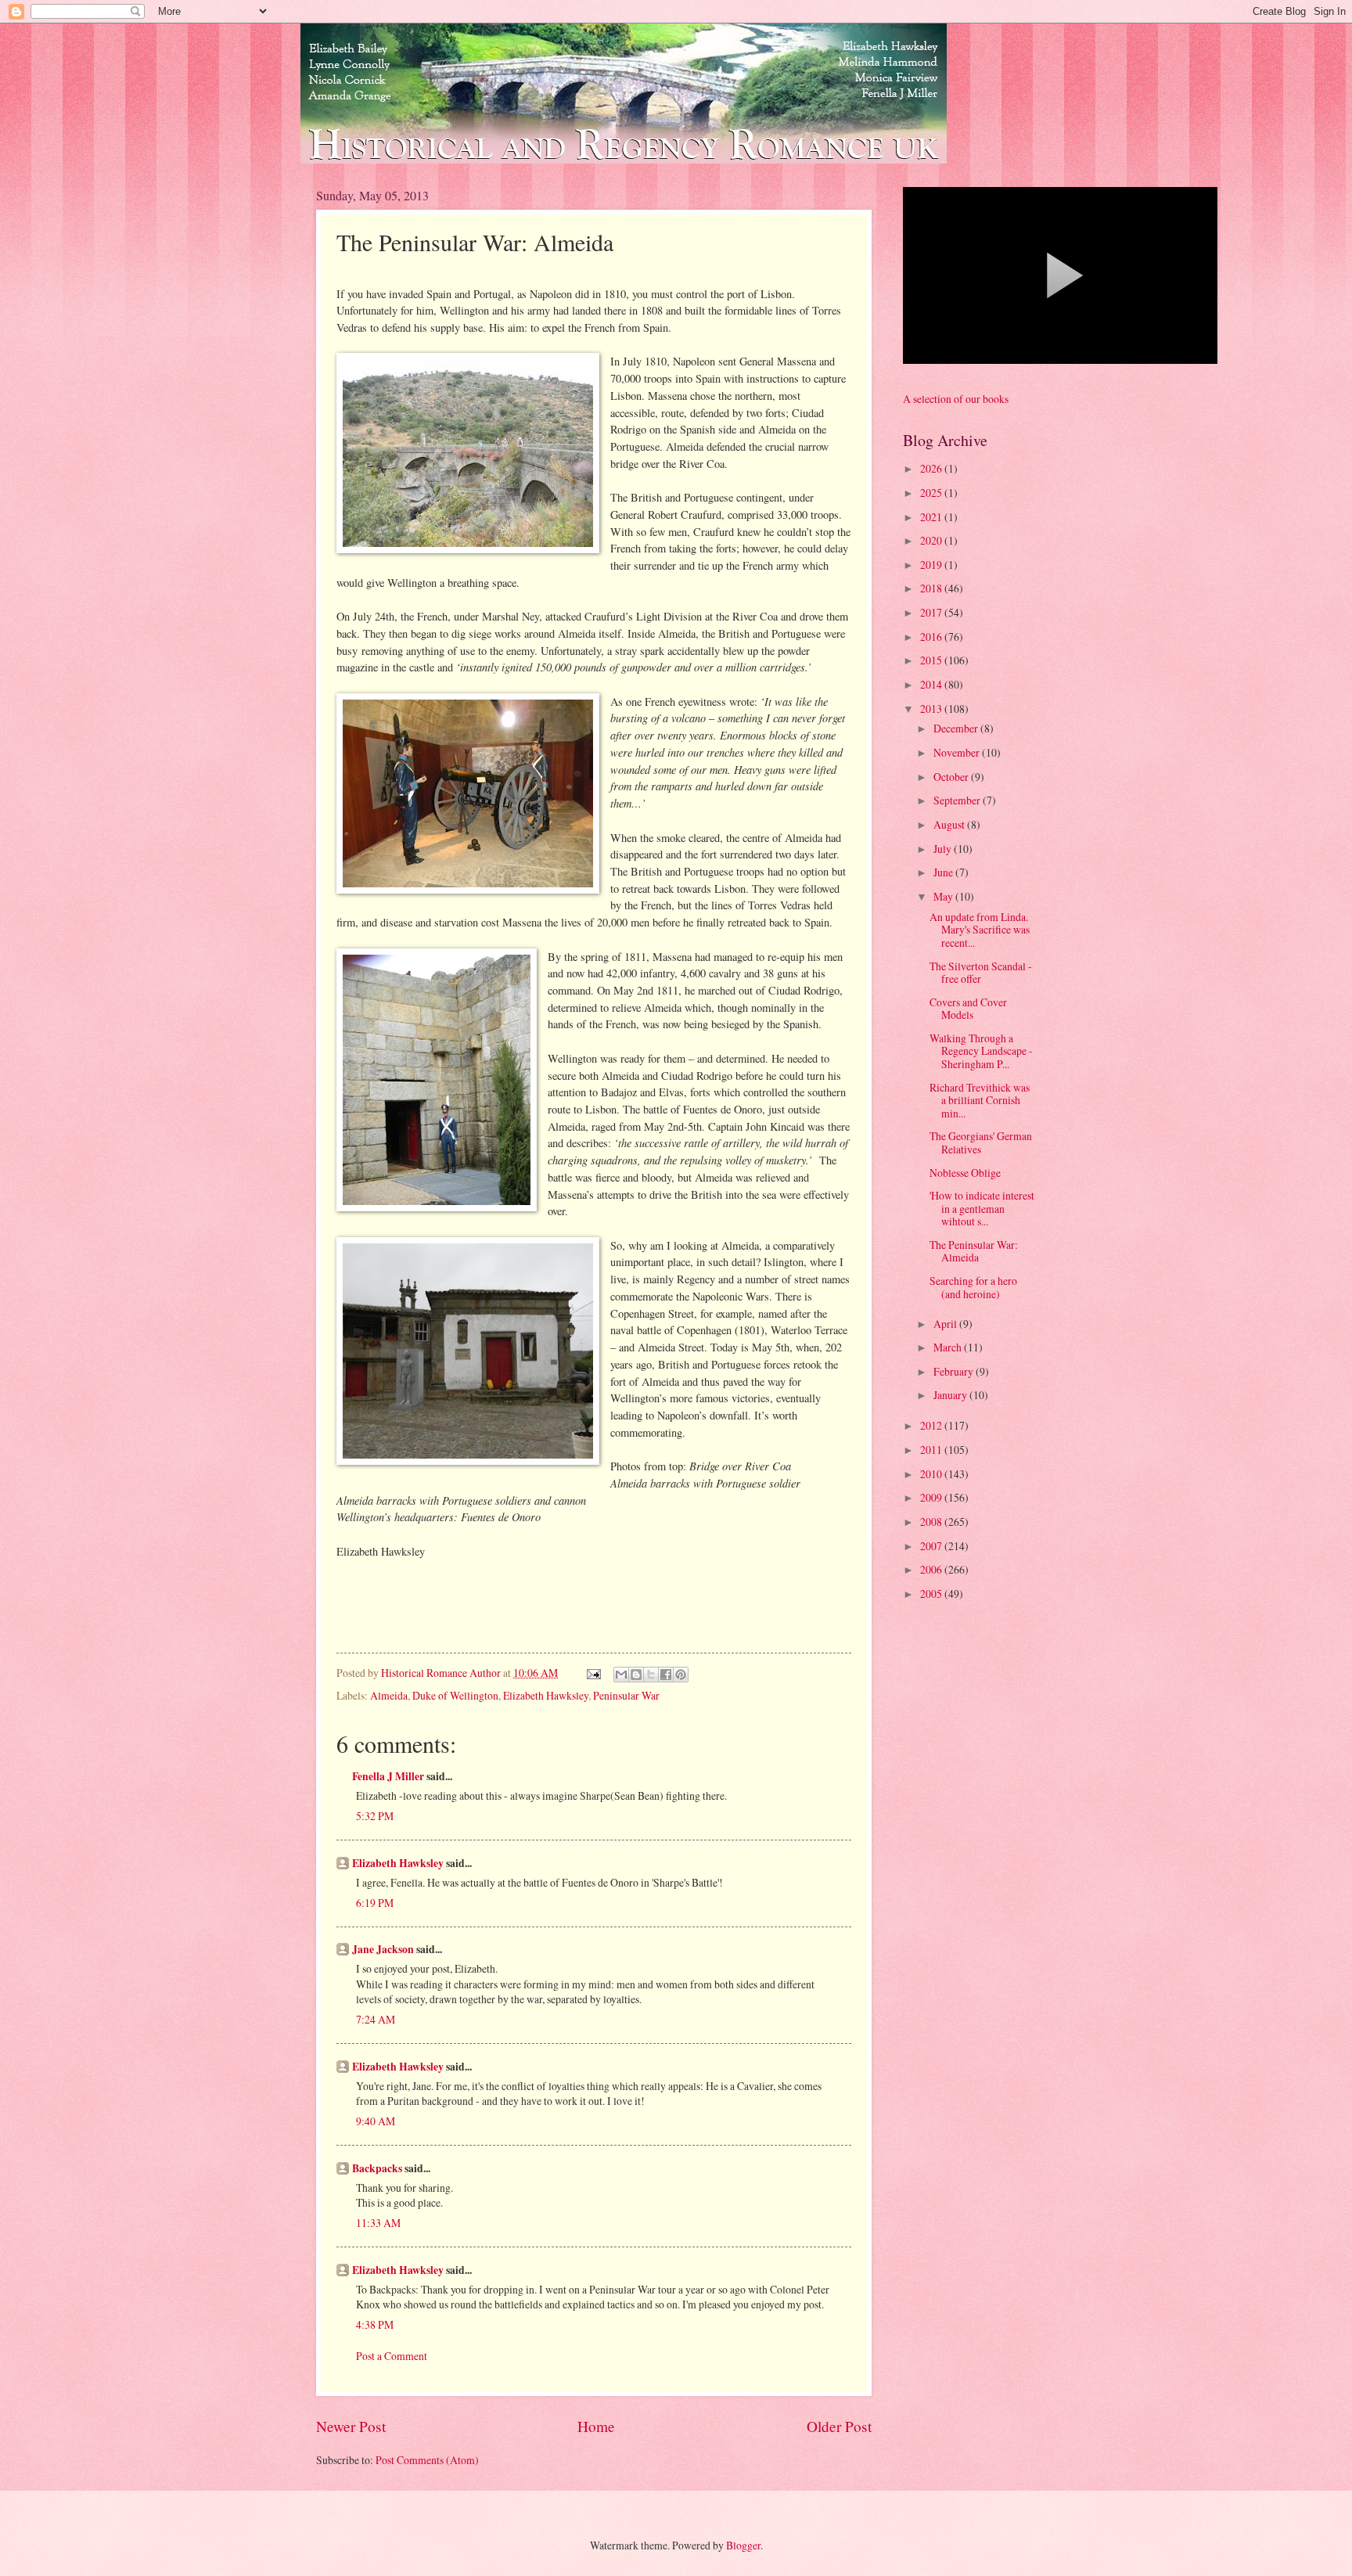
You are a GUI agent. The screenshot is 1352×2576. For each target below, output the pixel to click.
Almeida (389, 1695)
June (944, 872)
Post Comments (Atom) (427, 2460)
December (957, 728)
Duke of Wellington (455, 1695)
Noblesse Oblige (965, 1173)
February (955, 1371)
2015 (932, 660)
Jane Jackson (383, 1949)
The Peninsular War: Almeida (974, 1251)
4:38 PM (375, 2324)
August (950, 824)
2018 (932, 588)
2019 (932, 565)
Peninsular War (626, 1695)
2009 (932, 1497)
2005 (932, 1594)
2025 (932, 493)
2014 (932, 684)
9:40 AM (376, 2121)
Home (596, 2426)
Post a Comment (392, 2356)
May (944, 896)
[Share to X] (651, 1675)
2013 (932, 709)
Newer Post (351, 2426)
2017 (932, 612)
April (946, 1324)
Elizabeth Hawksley (546, 1695)
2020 (932, 540)
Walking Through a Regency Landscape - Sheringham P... (981, 1051)
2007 (932, 1546)
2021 (932, 517)
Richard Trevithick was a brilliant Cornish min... (980, 1100)
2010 (932, 1474)
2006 (932, 1569)
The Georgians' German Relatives (981, 1142)
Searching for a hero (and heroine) (973, 1287)
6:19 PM (375, 1903)
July (944, 849)
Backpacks (377, 2168)
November (958, 752)
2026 (932, 468)
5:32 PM (375, 1816)
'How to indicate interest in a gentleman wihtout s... (982, 1208)
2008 (932, 1522)
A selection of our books (956, 399)
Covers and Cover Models (968, 1009)
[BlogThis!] (636, 1675)
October (952, 777)
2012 (932, 1425)
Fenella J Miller (388, 1776)
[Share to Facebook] (666, 1675)
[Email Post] (593, 1673)
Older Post (839, 2426)
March (949, 1347)
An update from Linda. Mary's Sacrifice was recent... (980, 930)
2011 (932, 1450)
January (951, 1395)
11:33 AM (378, 2223)
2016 (932, 637)
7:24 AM (376, 2019)
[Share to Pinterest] (681, 1675)
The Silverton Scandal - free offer (981, 973)
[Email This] (621, 1675)
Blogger (743, 2545)
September (958, 800)
